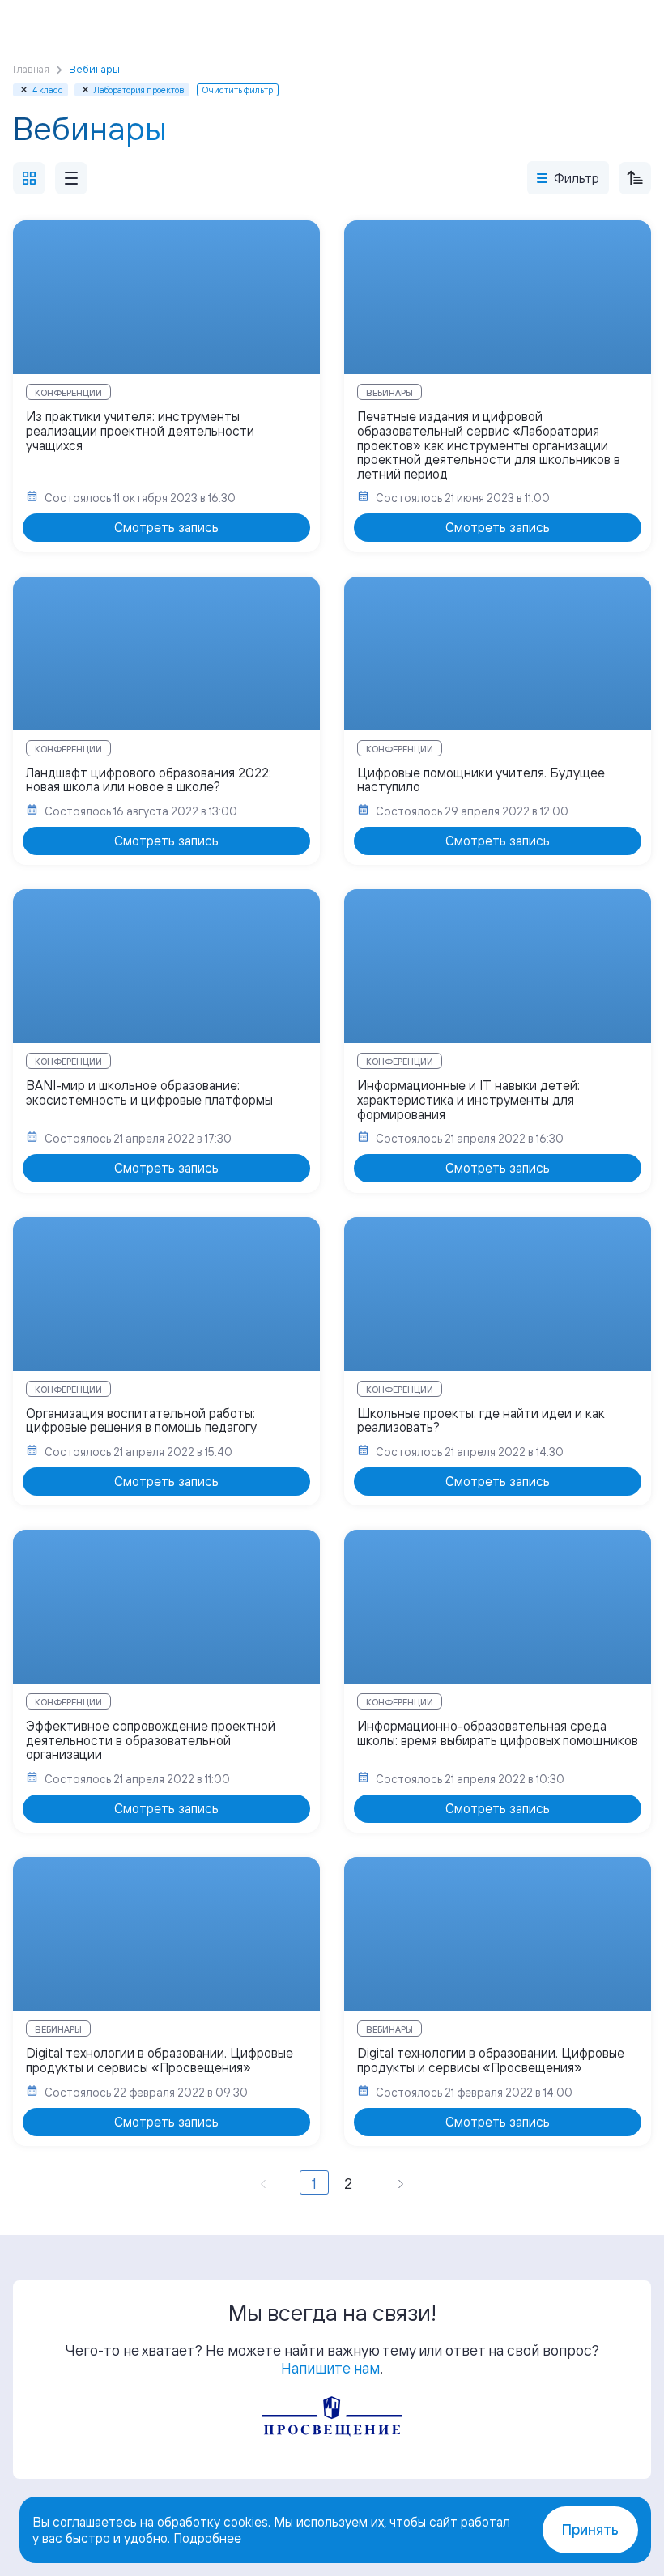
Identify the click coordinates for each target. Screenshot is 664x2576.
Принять (590, 2529)
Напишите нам (330, 2368)
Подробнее (207, 2538)
